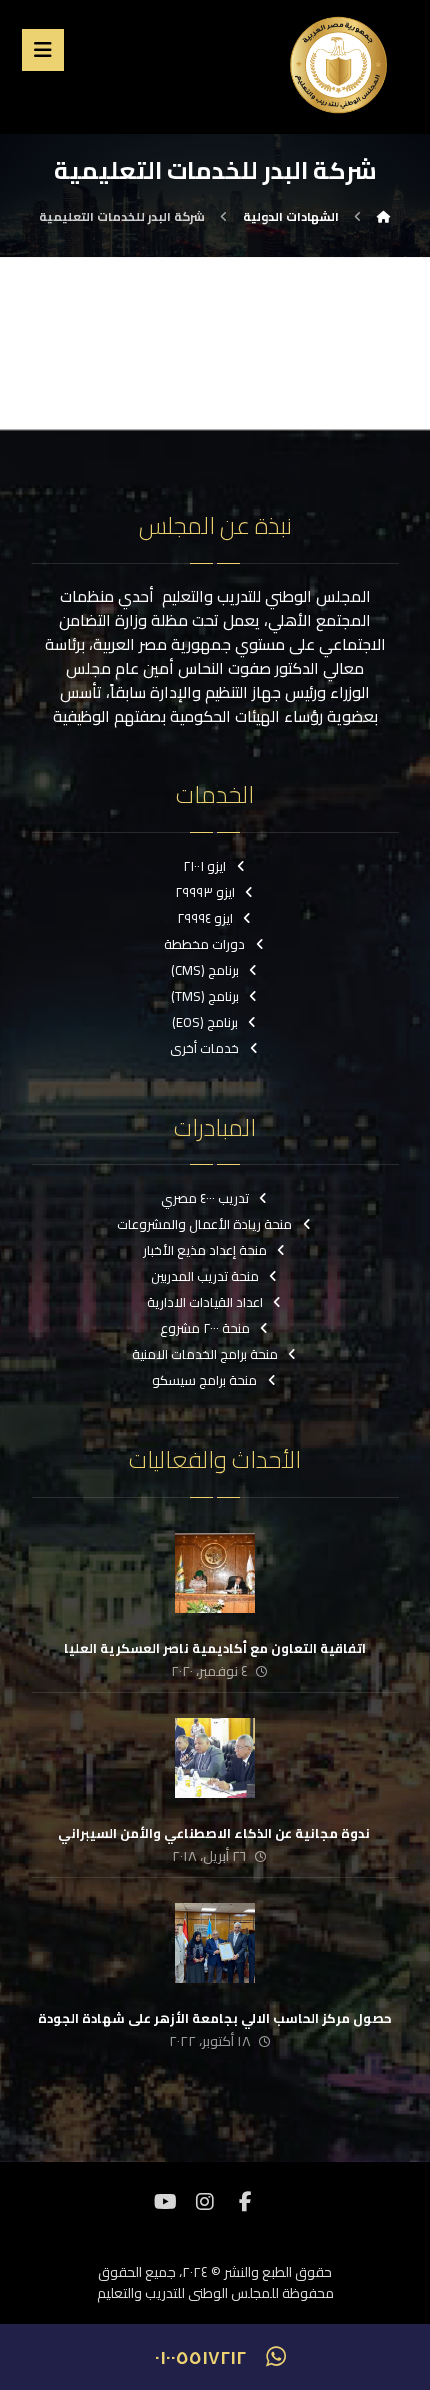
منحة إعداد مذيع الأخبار (205, 1250)
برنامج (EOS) (205, 1022)
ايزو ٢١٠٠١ (204, 866)
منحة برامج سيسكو (204, 1380)
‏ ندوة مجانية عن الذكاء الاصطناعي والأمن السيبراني (215, 1833)
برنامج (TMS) (205, 996)
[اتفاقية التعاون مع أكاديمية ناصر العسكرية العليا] (215, 1573)
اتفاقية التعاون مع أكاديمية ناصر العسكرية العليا (215, 1648)
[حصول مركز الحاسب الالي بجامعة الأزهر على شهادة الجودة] (215, 1943)
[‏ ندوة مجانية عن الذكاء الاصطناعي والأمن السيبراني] (215, 1758)
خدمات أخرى (204, 1048)
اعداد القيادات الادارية (205, 1302)
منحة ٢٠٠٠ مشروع (205, 1328)
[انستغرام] (205, 2202)
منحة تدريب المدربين (205, 1276)
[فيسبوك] (245, 2202)
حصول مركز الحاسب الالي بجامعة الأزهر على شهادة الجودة (215, 2018)
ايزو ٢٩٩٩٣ (205, 892)
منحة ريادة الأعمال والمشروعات (204, 1224)
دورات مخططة (204, 944)
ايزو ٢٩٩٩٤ (205, 918)
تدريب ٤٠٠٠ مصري (205, 1198)
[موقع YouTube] (165, 2202)
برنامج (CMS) (205, 970)
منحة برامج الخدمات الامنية (205, 1354)
